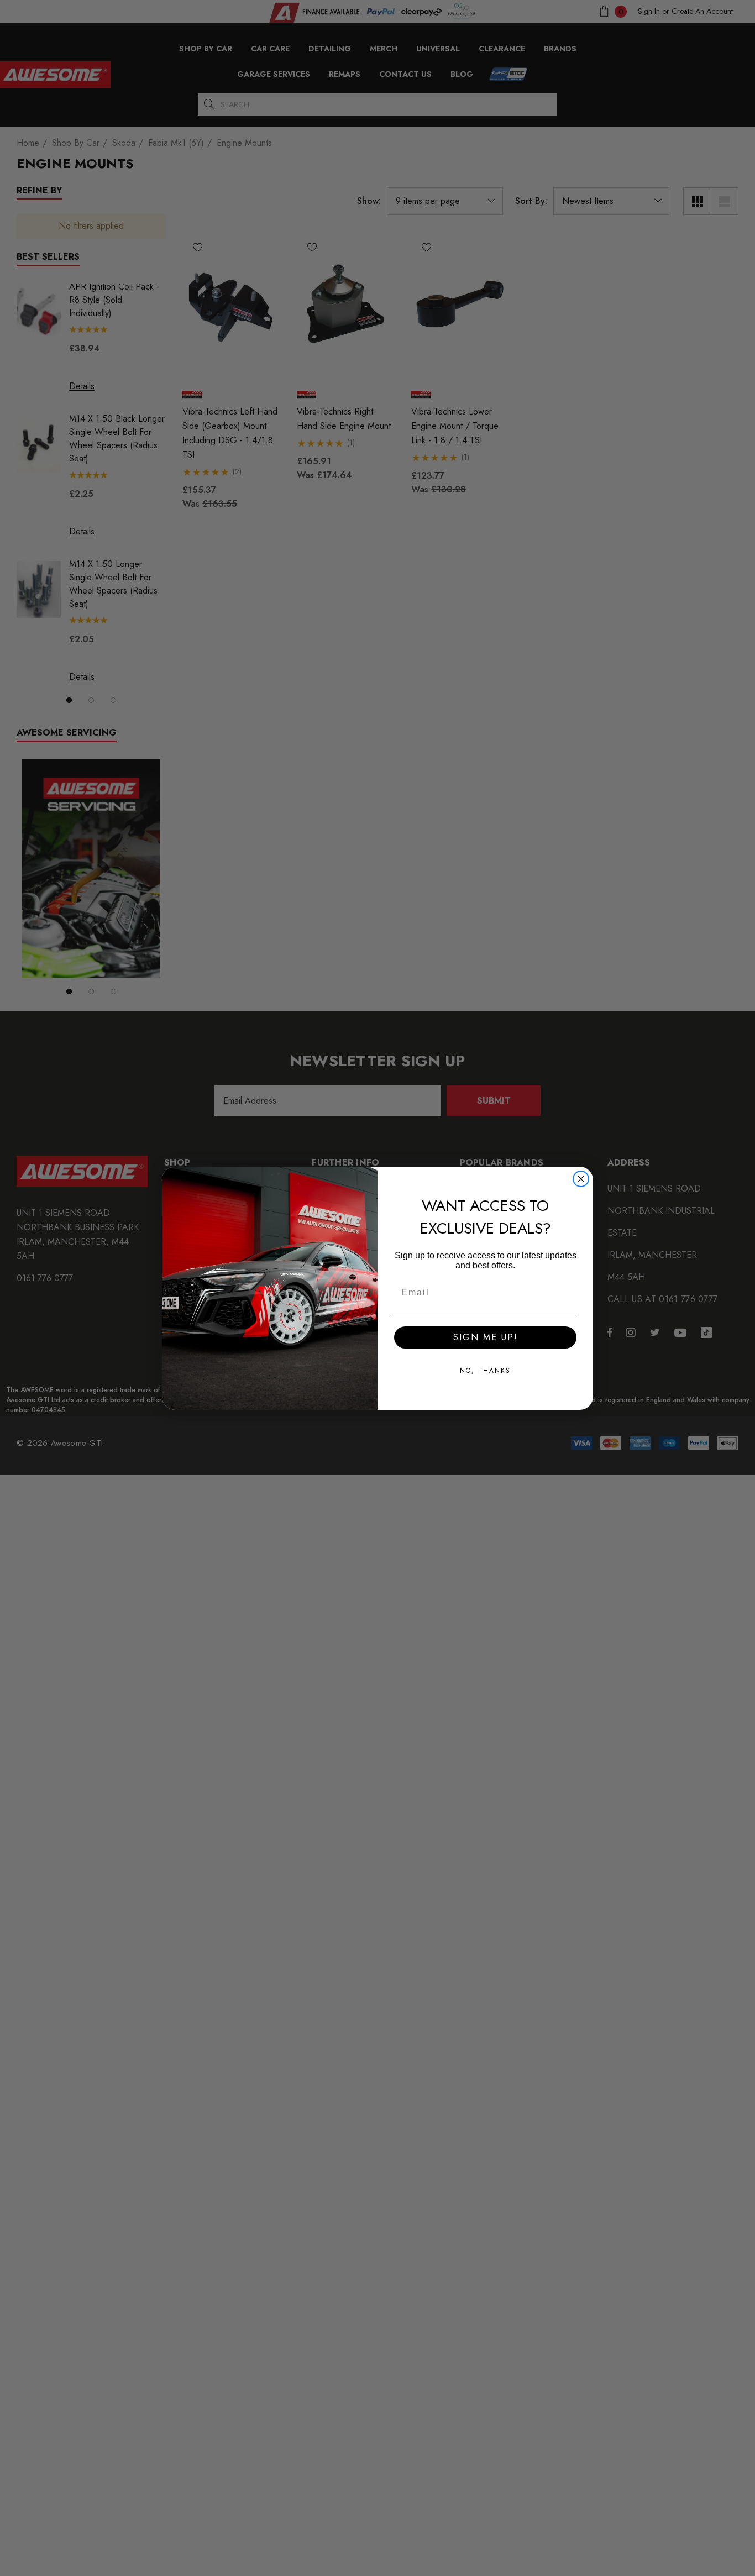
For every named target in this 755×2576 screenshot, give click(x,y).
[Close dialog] (581, 1179)
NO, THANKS (485, 1371)
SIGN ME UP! (486, 1337)
